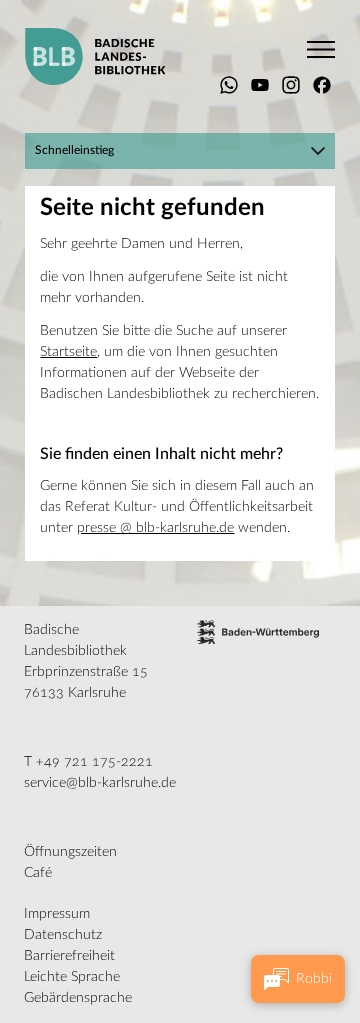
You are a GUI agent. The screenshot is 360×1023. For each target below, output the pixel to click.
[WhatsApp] (229, 85)
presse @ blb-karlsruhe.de (155, 528)
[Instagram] (291, 85)
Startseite (68, 352)
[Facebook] (322, 85)
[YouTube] (260, 85)
